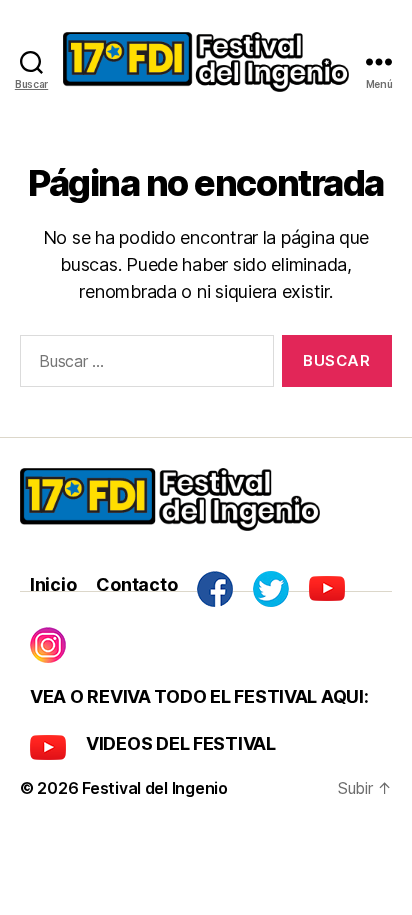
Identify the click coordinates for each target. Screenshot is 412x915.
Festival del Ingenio (155, 788)
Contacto (136, 584)
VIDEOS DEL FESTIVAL (181, 743)
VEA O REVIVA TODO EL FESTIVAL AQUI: (199, 696)
